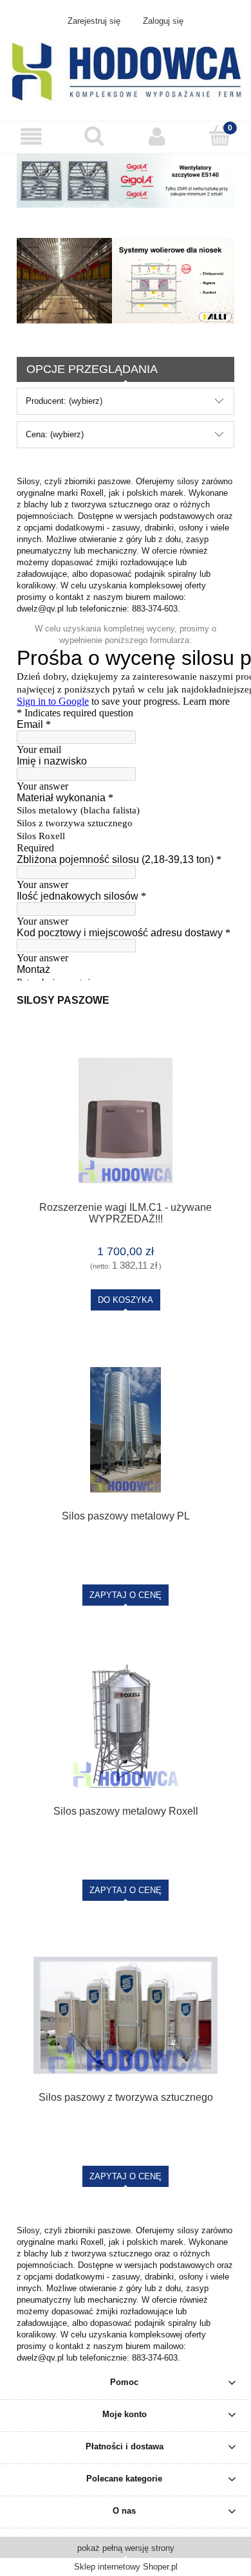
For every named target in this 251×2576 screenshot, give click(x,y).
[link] (126, 280)
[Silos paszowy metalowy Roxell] (126, 1725)
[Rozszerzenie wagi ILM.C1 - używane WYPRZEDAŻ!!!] (126, 1120)
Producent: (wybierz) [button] (64, 401)
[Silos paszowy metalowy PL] (126, 1430)
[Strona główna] (126, 71)
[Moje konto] (157, 137)
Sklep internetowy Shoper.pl (126, 2567)
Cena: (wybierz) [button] (55, 434)
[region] (126, 280)
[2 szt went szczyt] (126, 180)
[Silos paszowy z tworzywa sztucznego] (126, 2015)
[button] (32, 137)
